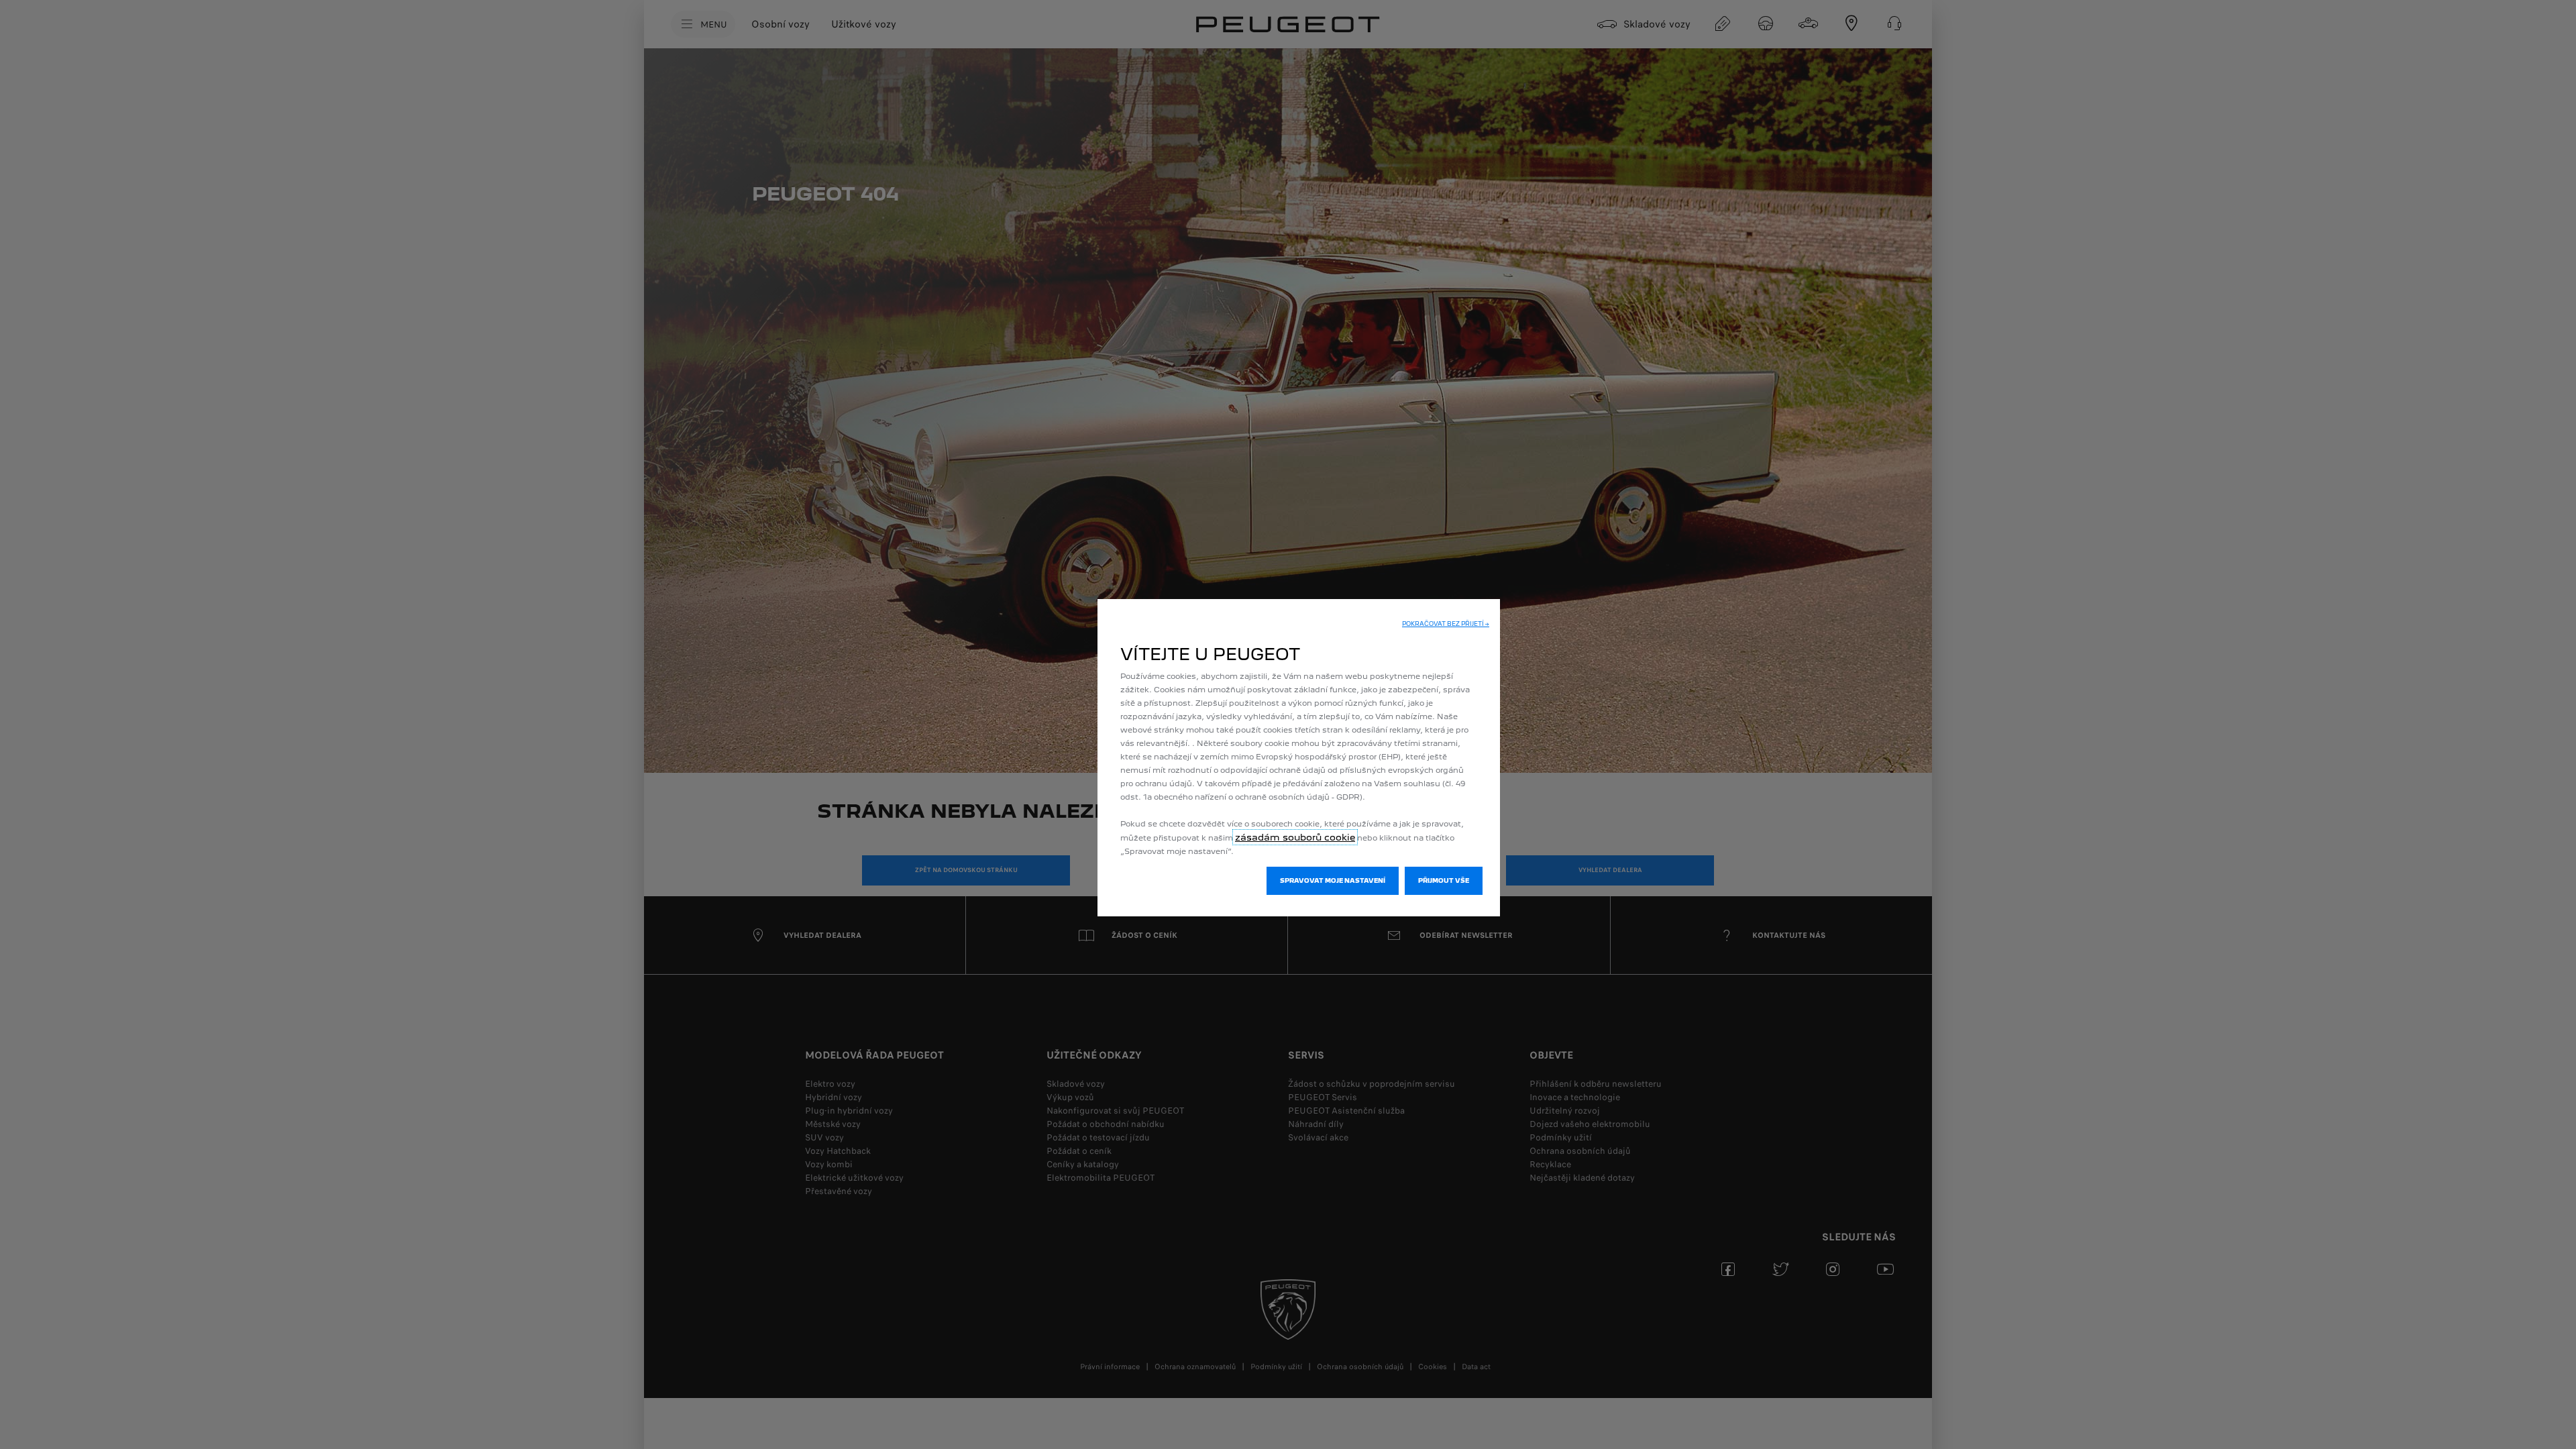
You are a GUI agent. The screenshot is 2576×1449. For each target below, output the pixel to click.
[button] (1446, 624)
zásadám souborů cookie (1295, 837)
